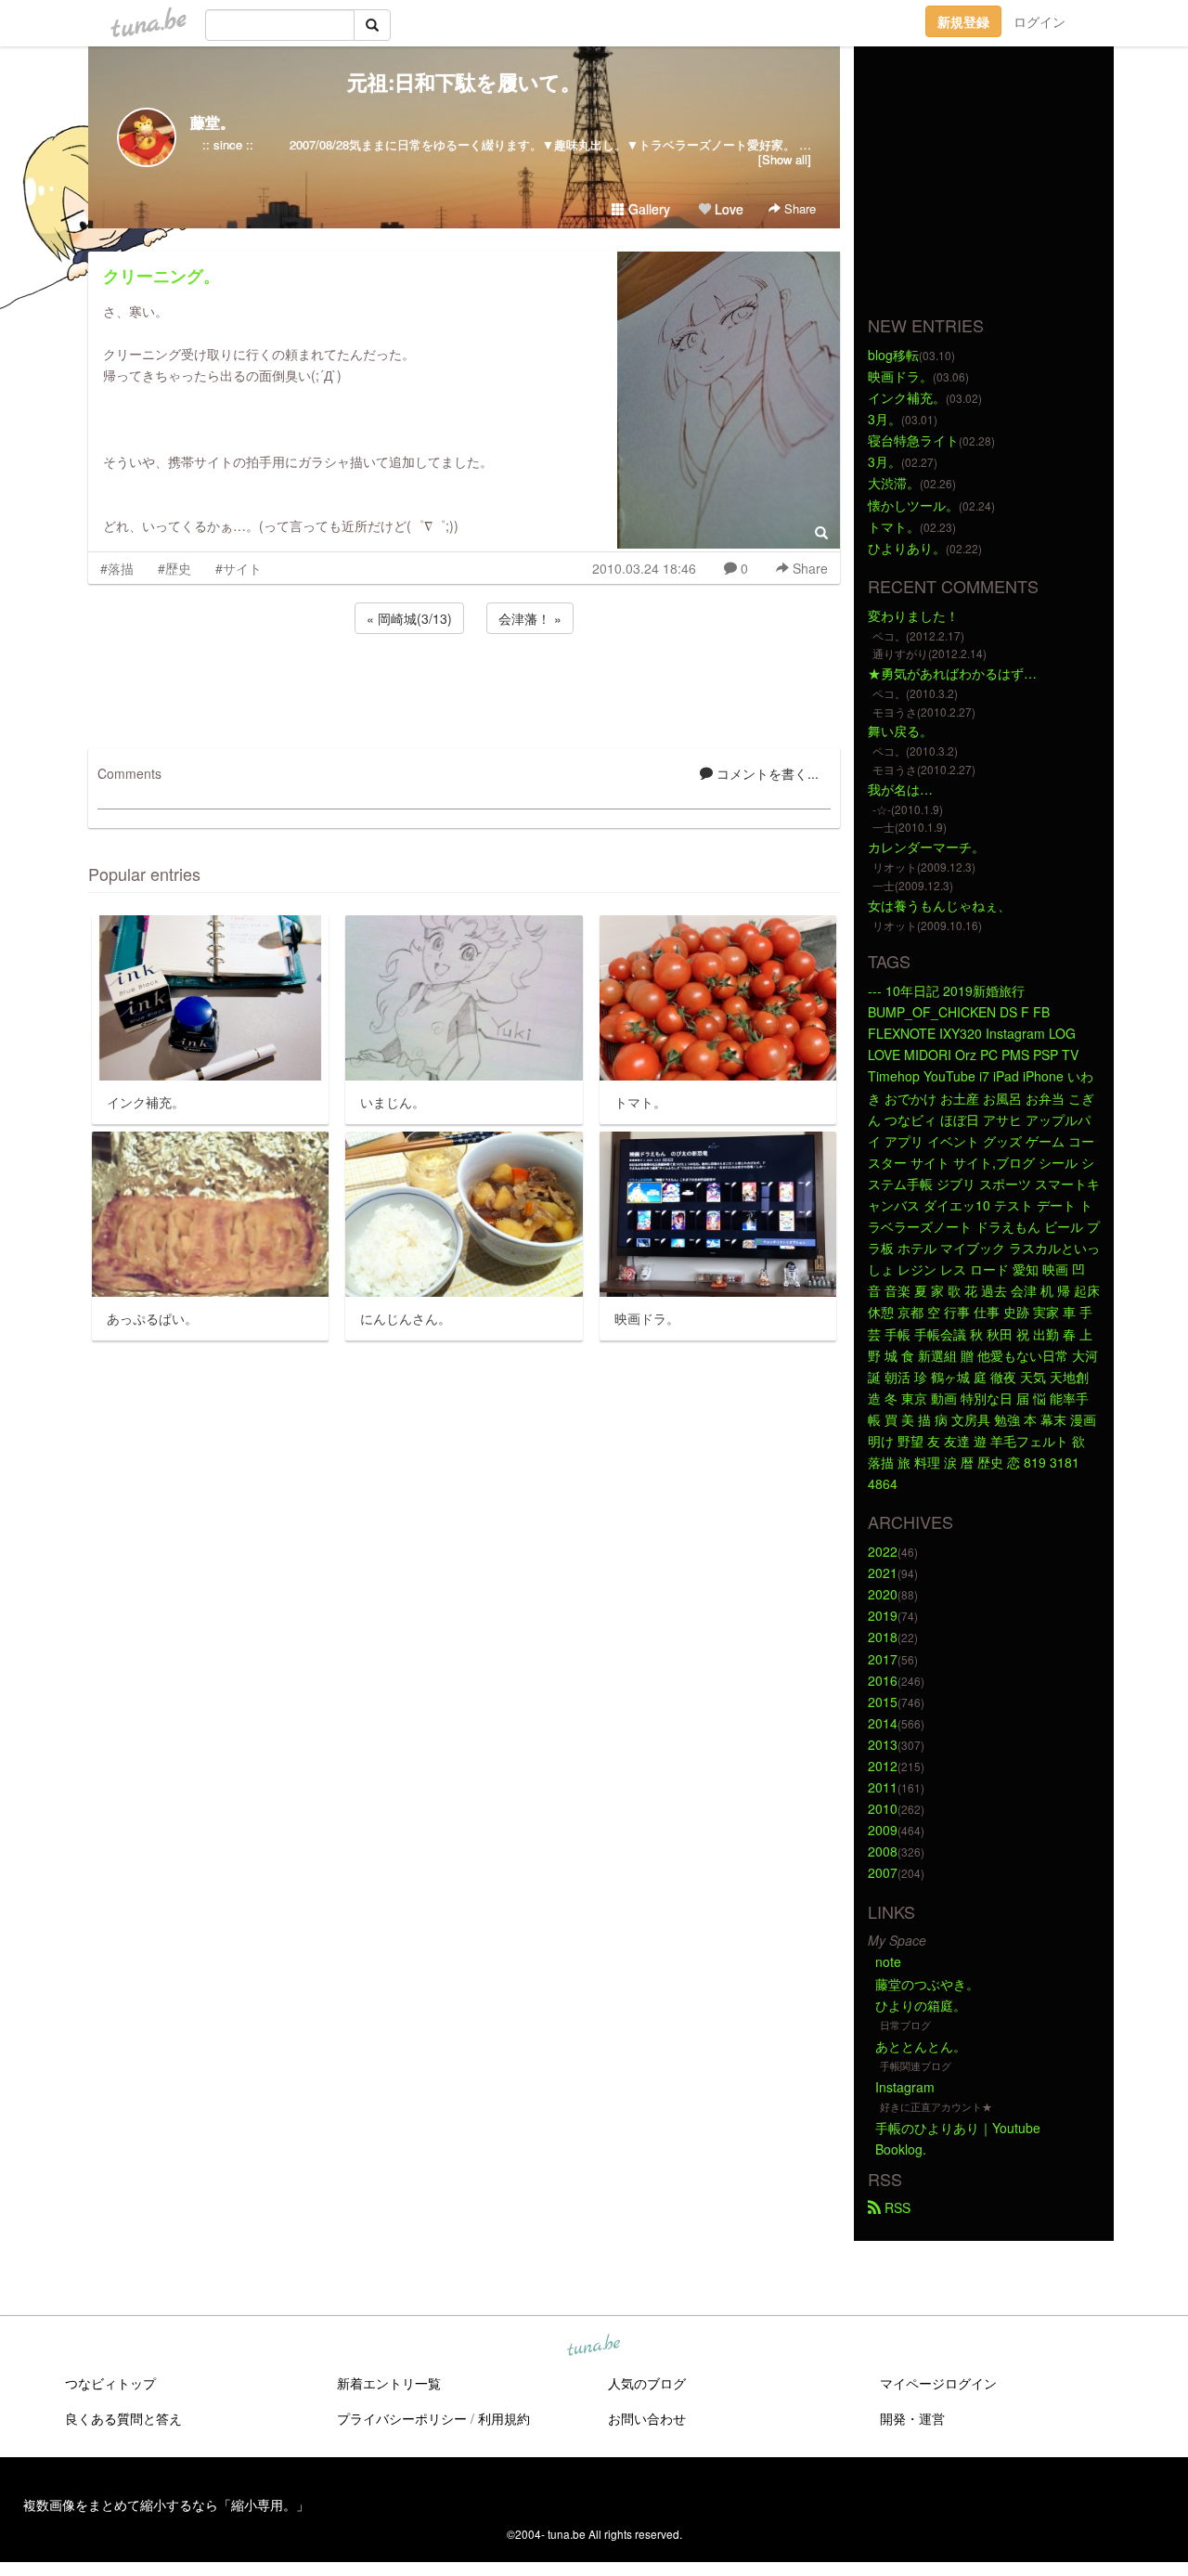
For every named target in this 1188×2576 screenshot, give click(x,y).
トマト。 (894, 526)
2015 (883, 1702)
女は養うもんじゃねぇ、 (939, 905)
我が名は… (900, 789)
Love (727, 209)
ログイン (1039, 21)
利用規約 (504, 2418)
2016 (883, 1680)
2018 (883, 1637)
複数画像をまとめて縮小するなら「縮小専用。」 (166, 2505)
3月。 (885, 419)
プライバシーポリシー (402, 2418)
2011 (883, 1787)
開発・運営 (912, 2418)
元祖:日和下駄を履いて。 (464, 82)
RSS (896, 2207)
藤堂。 (213, 122)
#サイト (239, 568)
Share (798, 208)
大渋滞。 (894, 483)
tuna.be (593, 2346)
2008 (883, 1851)
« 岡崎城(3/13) (409, 618)
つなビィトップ (110, 2383)
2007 (883, 1872)
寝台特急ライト (913, 440)
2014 (883, 1723)
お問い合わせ (647, 2418)
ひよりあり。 (907, 548)
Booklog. (901, 2149)
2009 (883, 1830)
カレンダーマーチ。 (926, 847)
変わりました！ (913, 615)
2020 (883, 1594)
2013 (883, 1744)
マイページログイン (938, 2383)
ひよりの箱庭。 (921, 2005)
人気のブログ (647, 2383)
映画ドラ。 (900, 376)
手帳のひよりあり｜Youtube (958, 2128)
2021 (883, 1573)
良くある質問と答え (123, 2418)
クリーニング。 (161, 276)
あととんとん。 (921, 2046)
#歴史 (174, 568)
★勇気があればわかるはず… (952, 673)
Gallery (647, 209)
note (888, 1961)
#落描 (117, 568)
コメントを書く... (766, 773)
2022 (883, 1551)
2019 (883, 1615)
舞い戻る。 (900, 731)
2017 (883, 1659)
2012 (883, 1766)
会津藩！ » (530, 618)
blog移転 (893, 355)
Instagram (905, 2087)
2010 (883, 1808)
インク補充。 (907, 397)
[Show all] (785, 159)
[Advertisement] (464, 688)
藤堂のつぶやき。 (927, 1984)
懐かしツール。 (913, 505)
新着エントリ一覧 (389, 2383)
